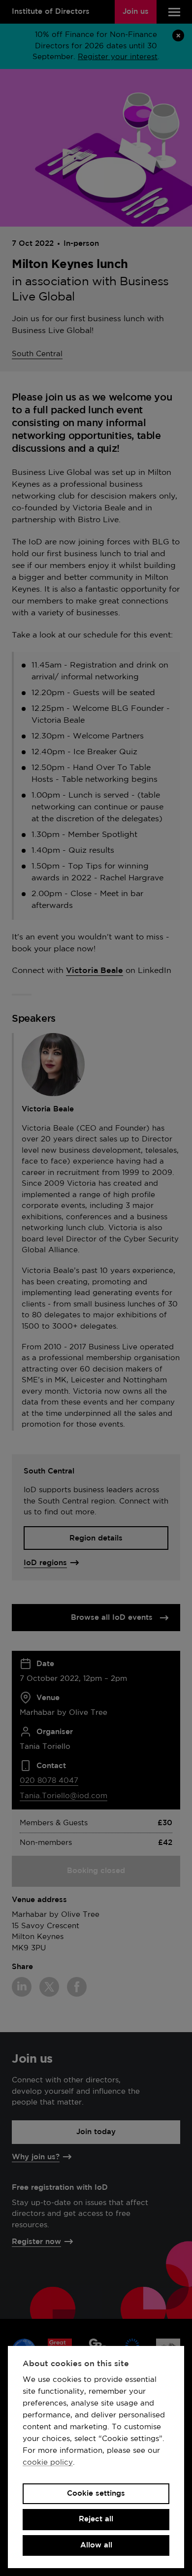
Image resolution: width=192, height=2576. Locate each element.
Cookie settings (96, 2493)
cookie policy (48, 2462)
